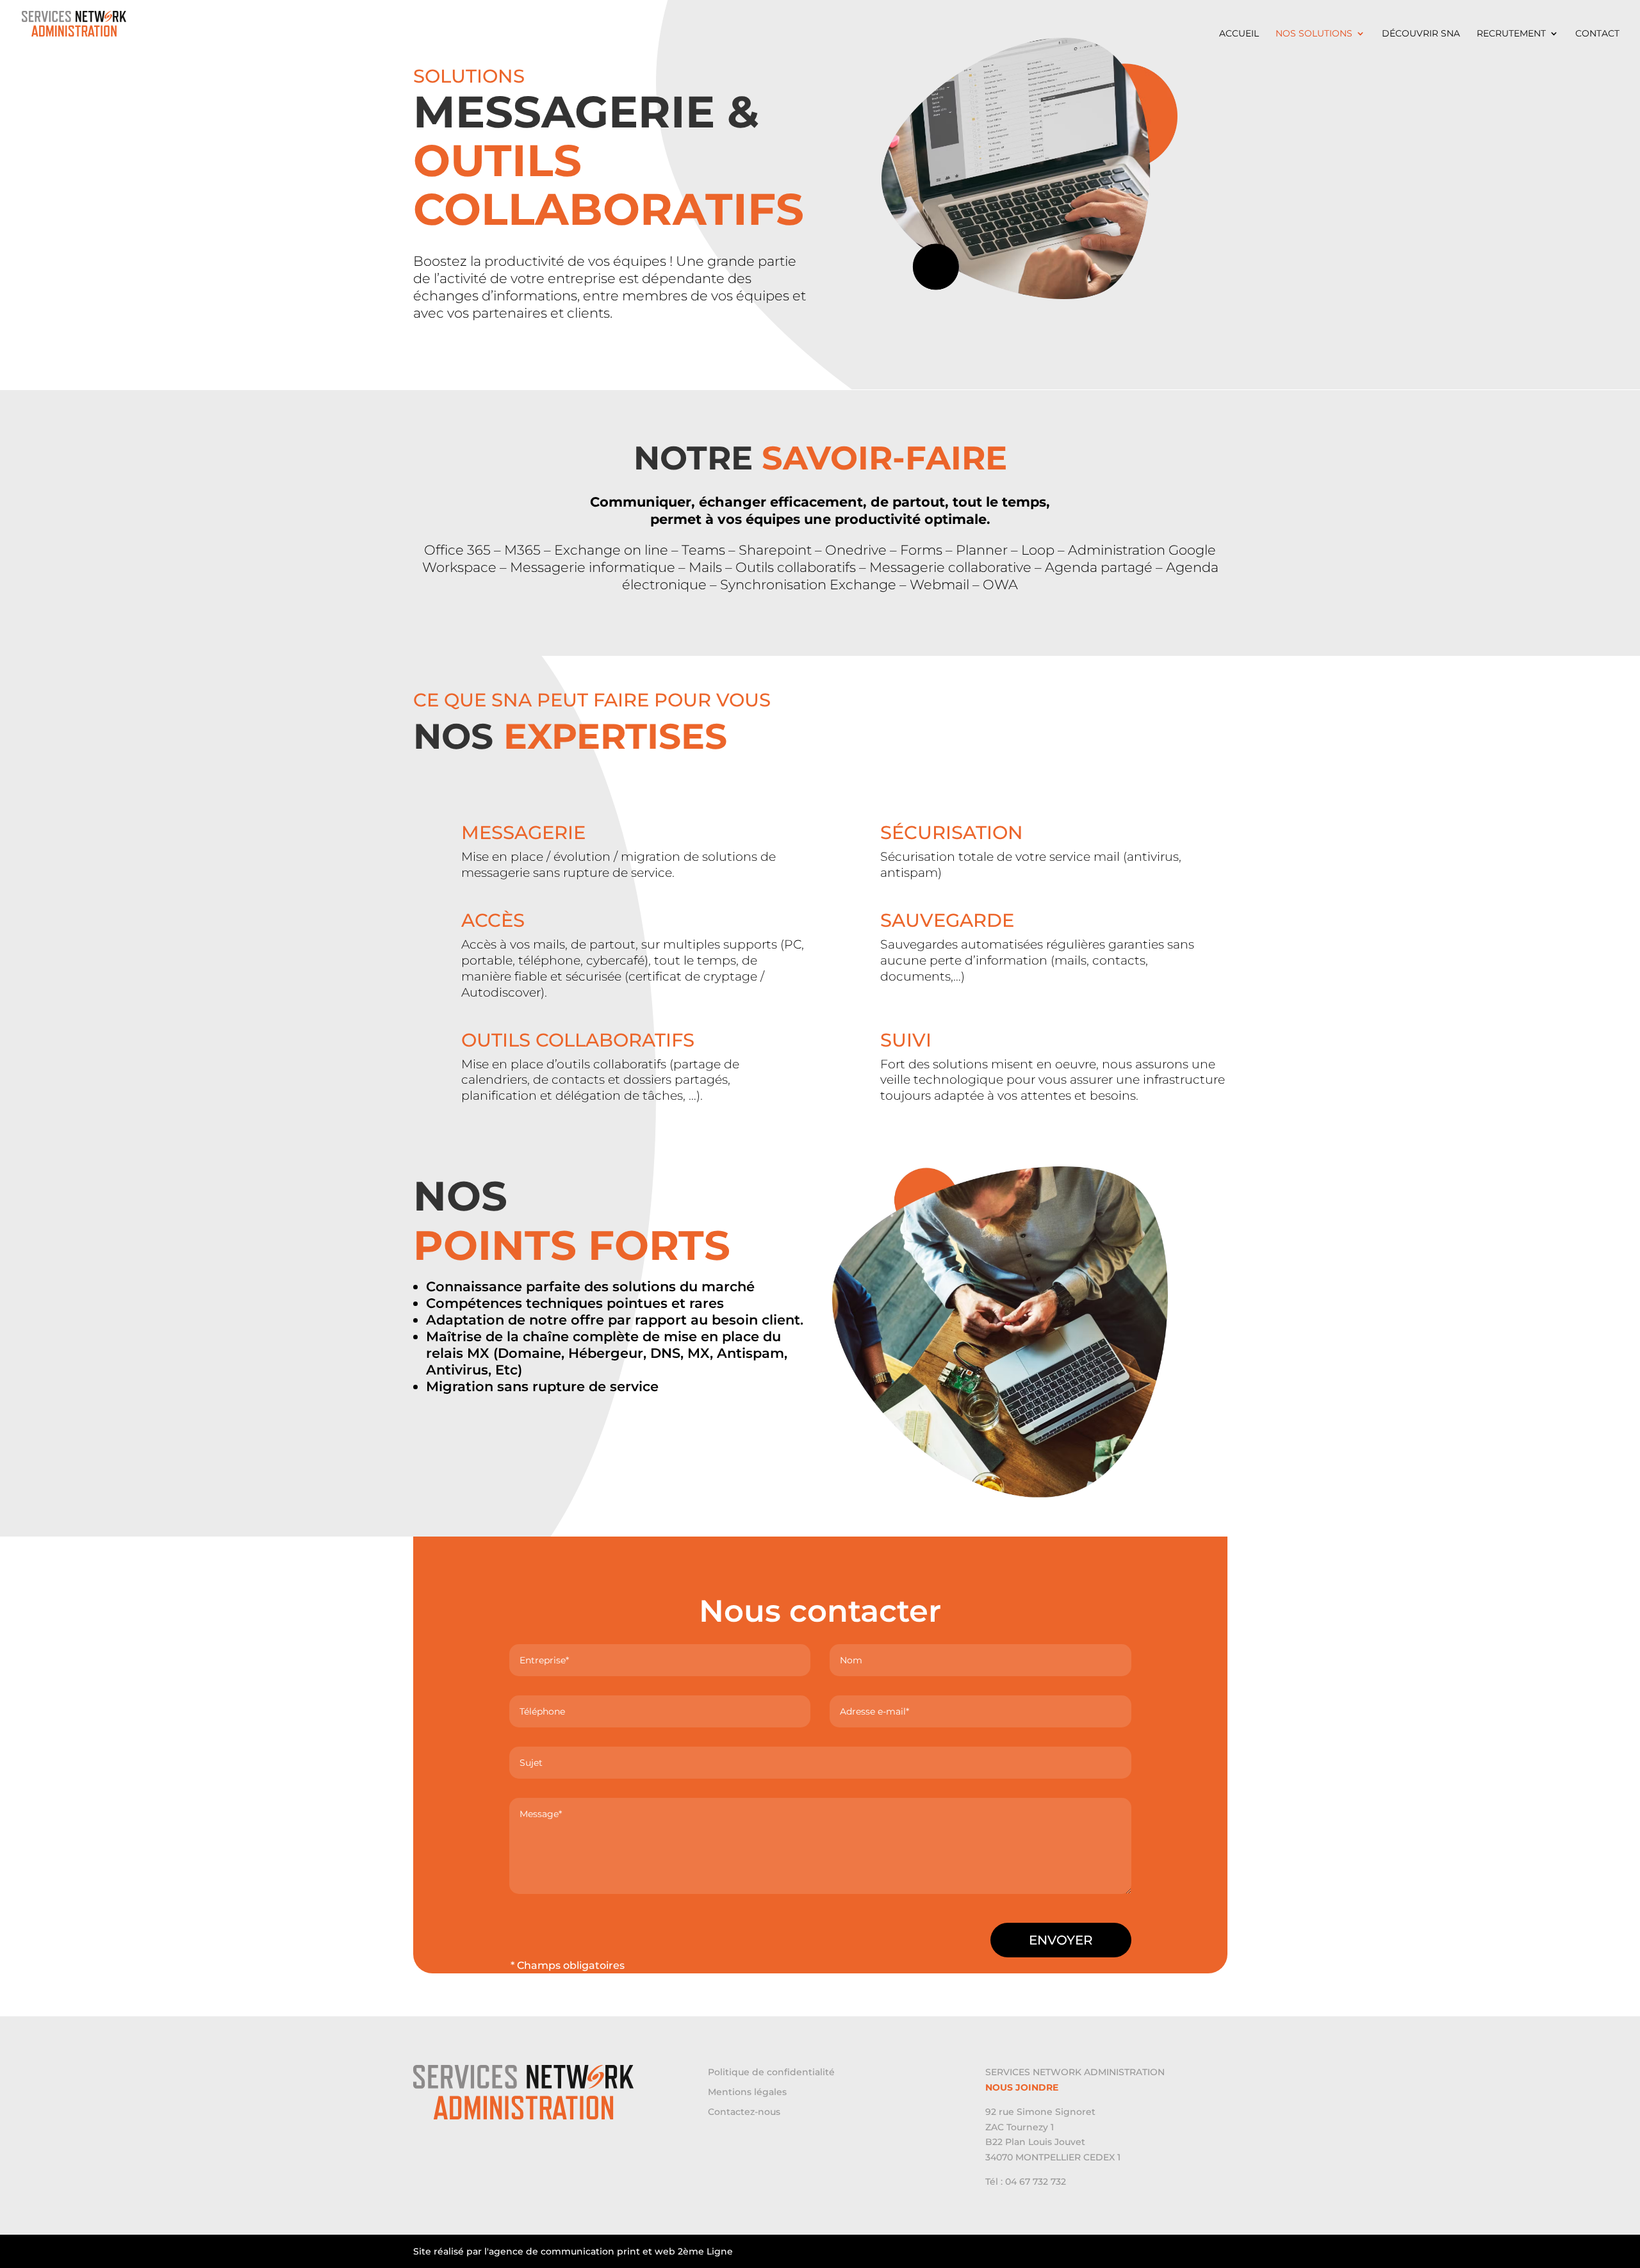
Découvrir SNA (1421, 34)
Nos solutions (1314, 34)
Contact (1597, 34)
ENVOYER (1061, 1940)
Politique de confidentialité (771, 2072)
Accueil (1239, 34)
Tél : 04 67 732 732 (1026, 2182)
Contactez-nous (744, 2112)
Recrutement (1511, 34)
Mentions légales (747, 2092)
